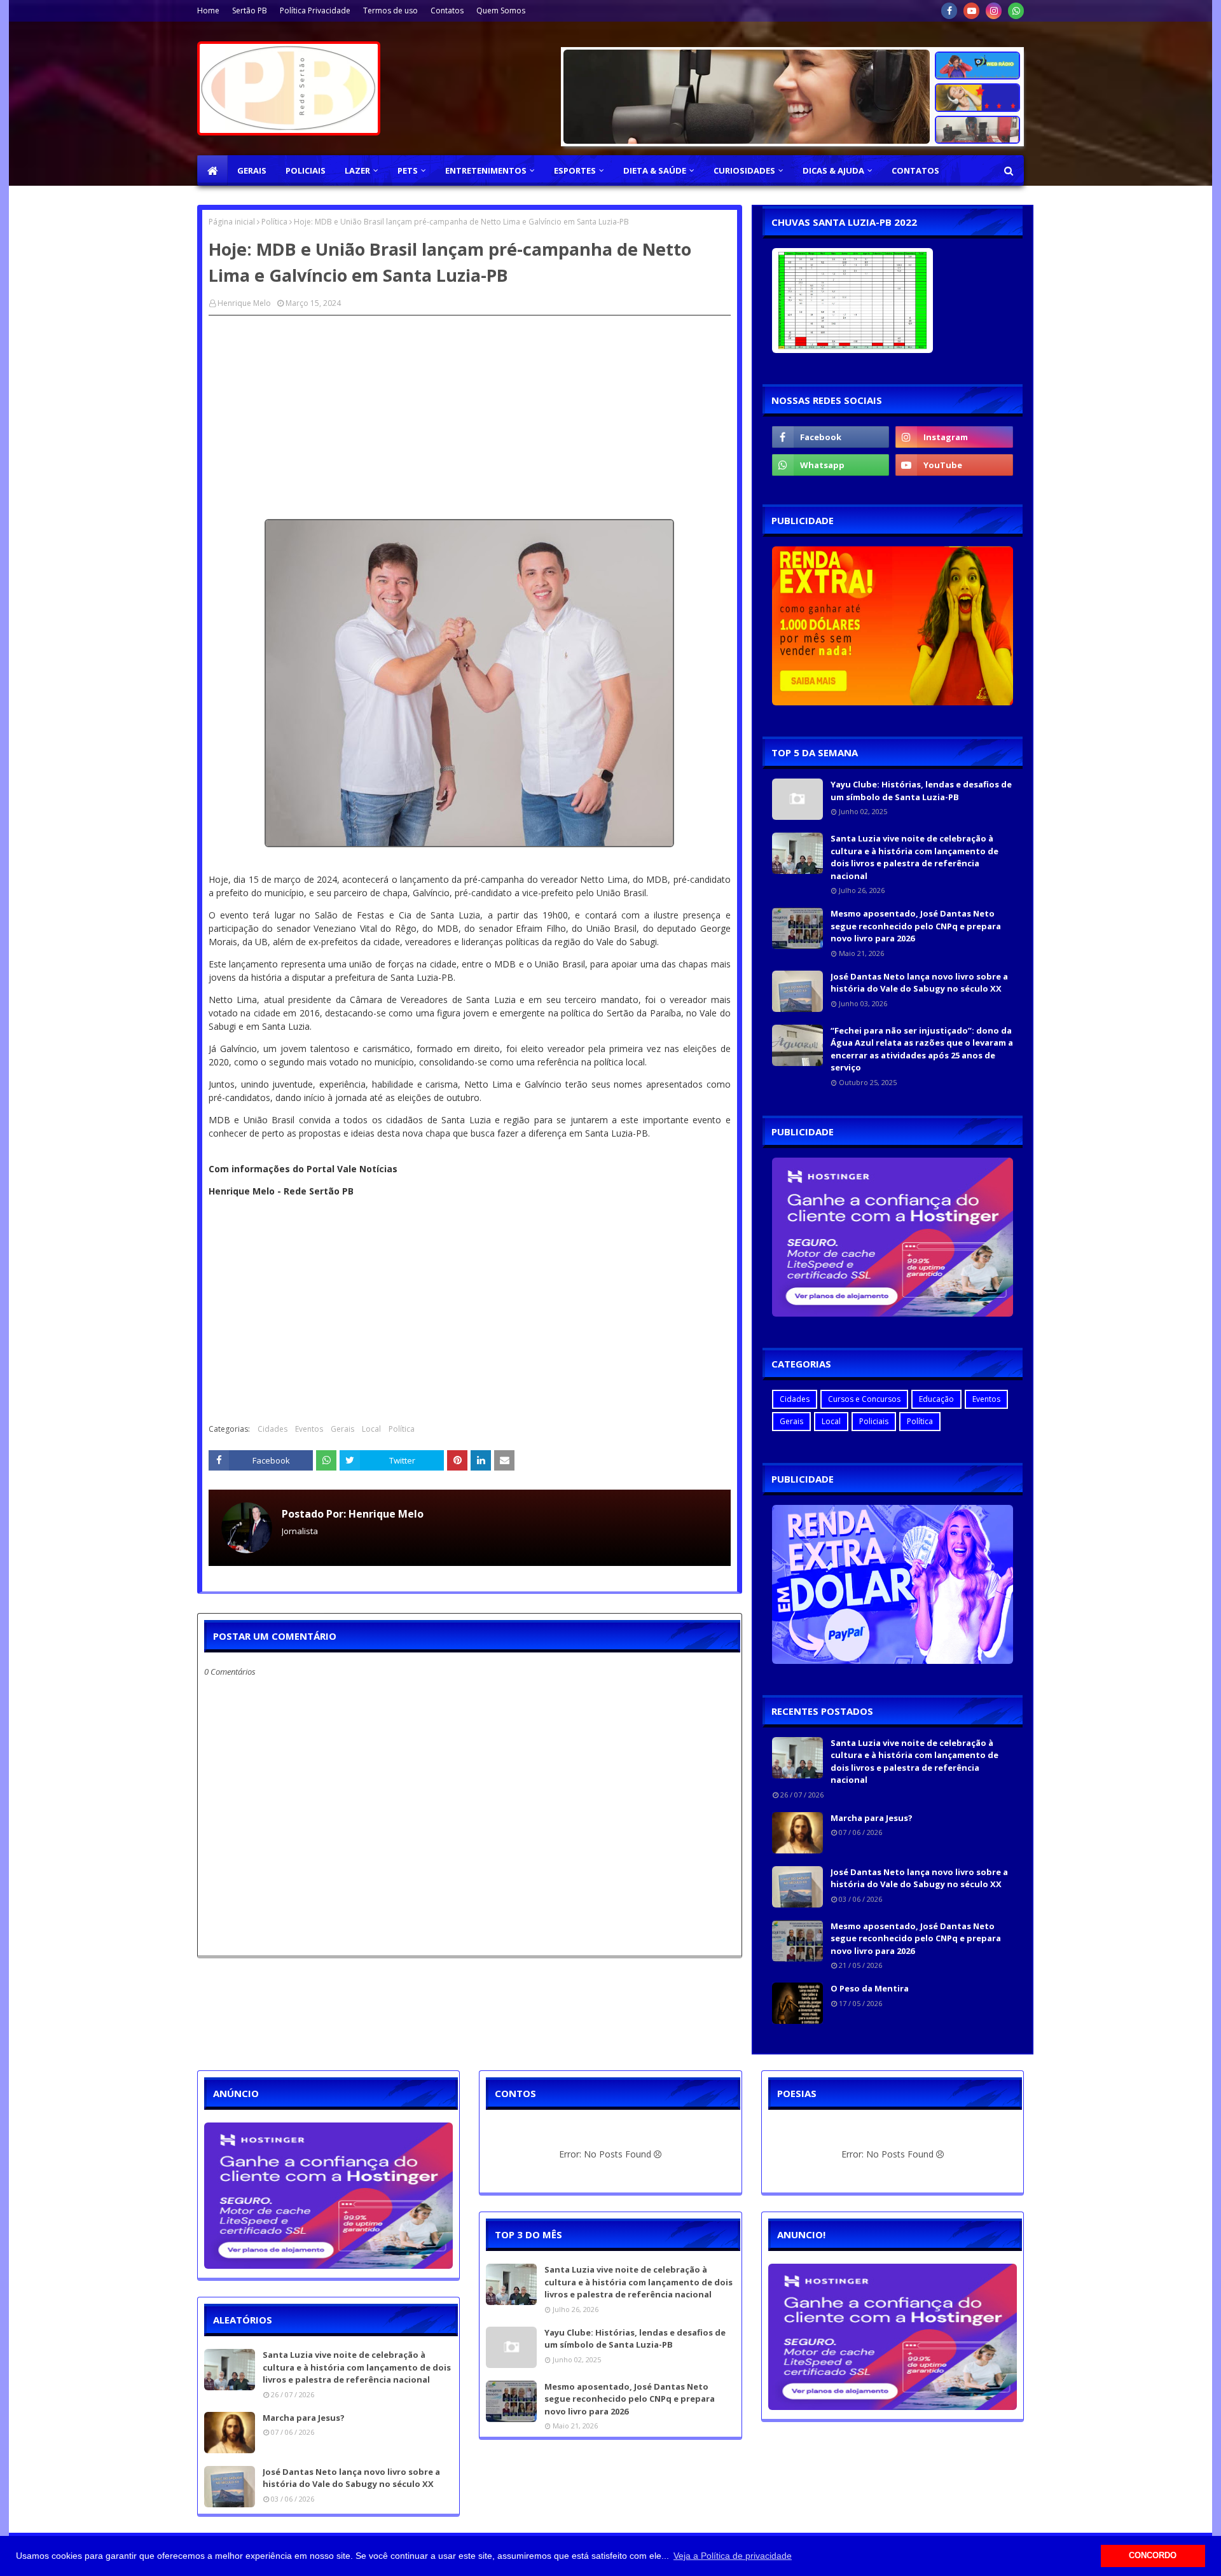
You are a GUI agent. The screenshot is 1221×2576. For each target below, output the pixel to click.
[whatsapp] (1016, 11)
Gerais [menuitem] (252, 170)
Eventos (309, 1429)
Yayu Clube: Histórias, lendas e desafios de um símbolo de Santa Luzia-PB (921, 791)
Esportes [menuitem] (575, 170)
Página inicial (232, 222)
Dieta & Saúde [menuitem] (655, 170)
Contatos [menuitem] (915, 170)
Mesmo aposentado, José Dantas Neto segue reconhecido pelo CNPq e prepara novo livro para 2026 (916, 926)
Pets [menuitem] (408, 170)
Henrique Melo (244, 303)
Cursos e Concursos (864, 1399)
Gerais (342, 1429)
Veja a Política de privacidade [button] (733, 2556)
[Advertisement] (470, 417)
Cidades (272, 1429)
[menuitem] (212, 170)
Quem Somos (501, 10)
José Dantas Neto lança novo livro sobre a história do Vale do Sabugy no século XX (919, 983)
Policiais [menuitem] (306, 170)
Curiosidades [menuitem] (744, 170)
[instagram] (994, 11)
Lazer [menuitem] (357, 170)
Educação (936, 1399)
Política (274, 222)
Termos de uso (390, 10)
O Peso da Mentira (870, 1988)
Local (371, 1429)
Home (208, 10)
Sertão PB (250, 10)
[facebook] (949, 11)
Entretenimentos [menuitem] (486, 170)
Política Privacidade (315, 10)
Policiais (874, 1421)
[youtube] (971, 11)
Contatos (447, 10)
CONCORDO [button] (1153, 2556)
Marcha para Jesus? (872, 1818)
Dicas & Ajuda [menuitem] (833, 170)
